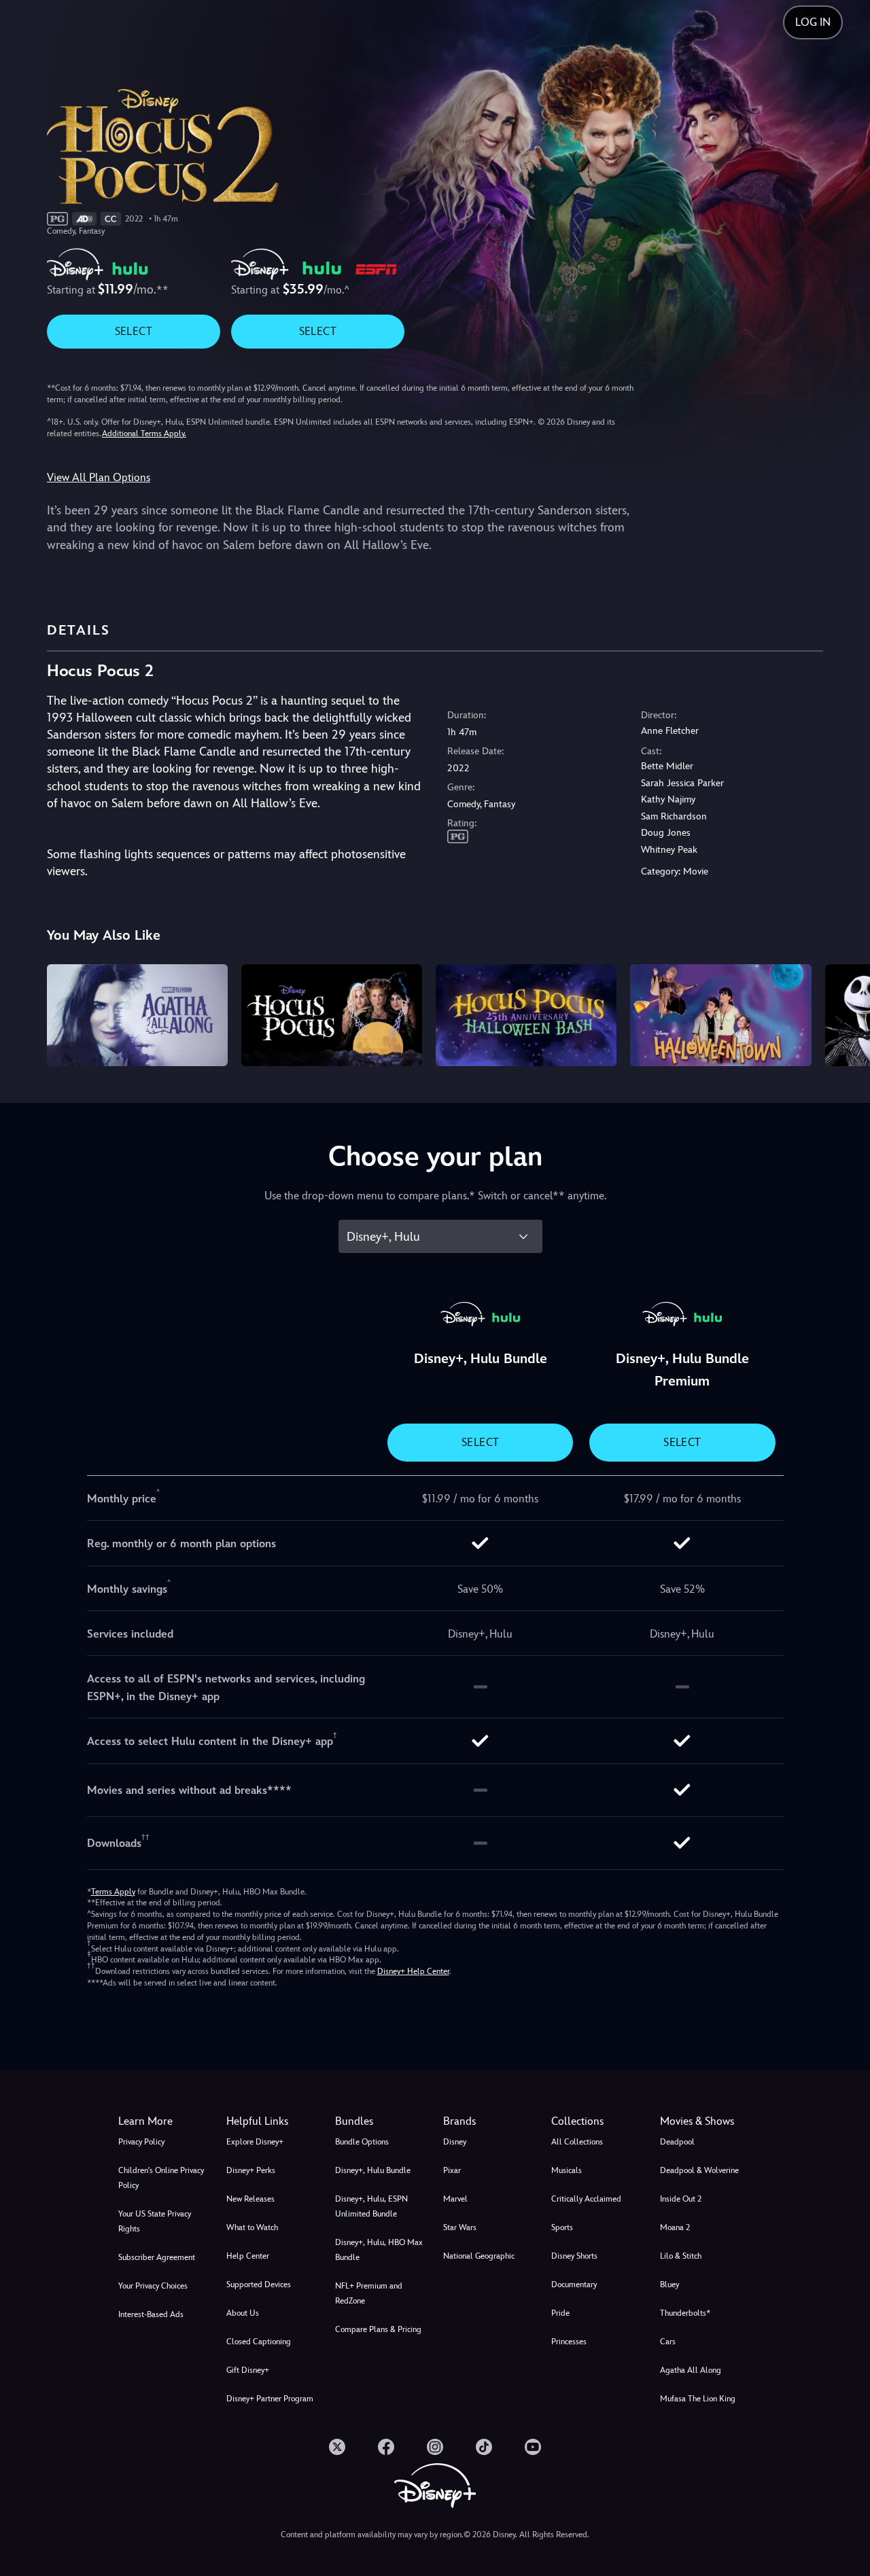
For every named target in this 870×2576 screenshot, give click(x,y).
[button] (272, 2121)
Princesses (569, 2342)
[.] (337, 2447)
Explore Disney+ (255, 2142)
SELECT (134, 331)
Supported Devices (259, 2284)
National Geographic (479, 2256)
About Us (243, 2313)
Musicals (567, 2170)
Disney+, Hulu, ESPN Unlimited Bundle (371, 2206)
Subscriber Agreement (157, 2257)
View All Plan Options (99, 477)
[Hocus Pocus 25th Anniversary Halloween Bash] (526, 1015)
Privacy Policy (141, 2142)
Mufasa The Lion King (698, 2399)
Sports (562, 2227)
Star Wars (460, 2227)
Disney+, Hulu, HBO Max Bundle (379, 2250)
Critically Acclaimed (586, 2199)
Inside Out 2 (681, 2199)
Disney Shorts (574, 2256)
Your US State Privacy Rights (155, 2221)
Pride (560, 2313)
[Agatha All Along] (137, 1015)
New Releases (250, 2199)
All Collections (577, 2142)
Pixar (452, 2170)
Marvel (455, 2199)
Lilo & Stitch (681, 2256)
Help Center (248, 2256)
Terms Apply (113, 1892)
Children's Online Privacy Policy (161, 2178)
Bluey (669, 2284)
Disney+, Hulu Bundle (373, 2170)
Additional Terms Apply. (144, 434)
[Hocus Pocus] (332, 1015)
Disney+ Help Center (413, 1971)
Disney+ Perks (251, 2170)
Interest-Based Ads (151, 2314)
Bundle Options (362, 2142)
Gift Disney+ (248, 2370)
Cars (668, 2342)
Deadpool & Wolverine (699, 2170)
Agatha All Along (691, 2370)
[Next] (844, 1013)
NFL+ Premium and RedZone (369, 2293)
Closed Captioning (259, 2342)
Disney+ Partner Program (270, 2399)
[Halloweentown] (720, 1015)
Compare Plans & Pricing (378, 2329)
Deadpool (677, 2142)
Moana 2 (675, 2227)
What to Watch (252, 2227)
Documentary (574, 2284)
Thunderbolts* (685, 2313)
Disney (455, 2142)
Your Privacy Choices (153, 2286)
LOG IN (813, 22)
